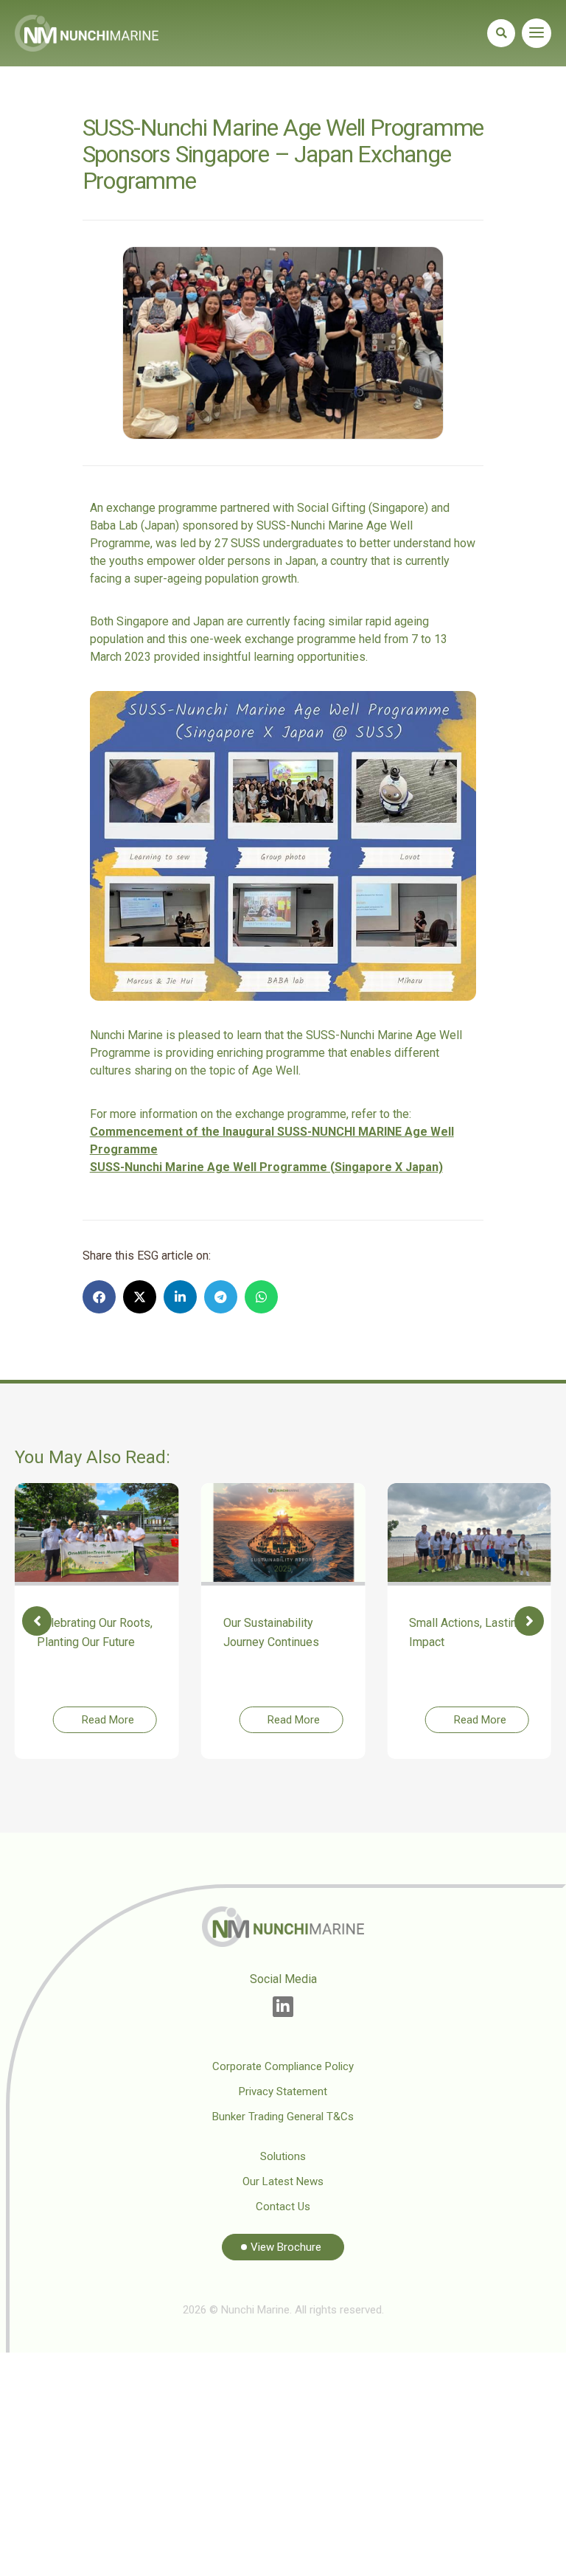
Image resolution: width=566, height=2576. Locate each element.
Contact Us (283, 2207)
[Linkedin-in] (283, 2007)
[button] (501, 33)
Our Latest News (283, 2181)
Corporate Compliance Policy (283, 2066)
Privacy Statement (283, 2091)
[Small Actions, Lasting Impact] (469, 1533)
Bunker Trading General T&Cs (283, 2117)
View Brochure (286, 2247)
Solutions (283, 2156)
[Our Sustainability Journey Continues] (283, 1533)
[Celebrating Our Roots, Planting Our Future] (97, 1533)
